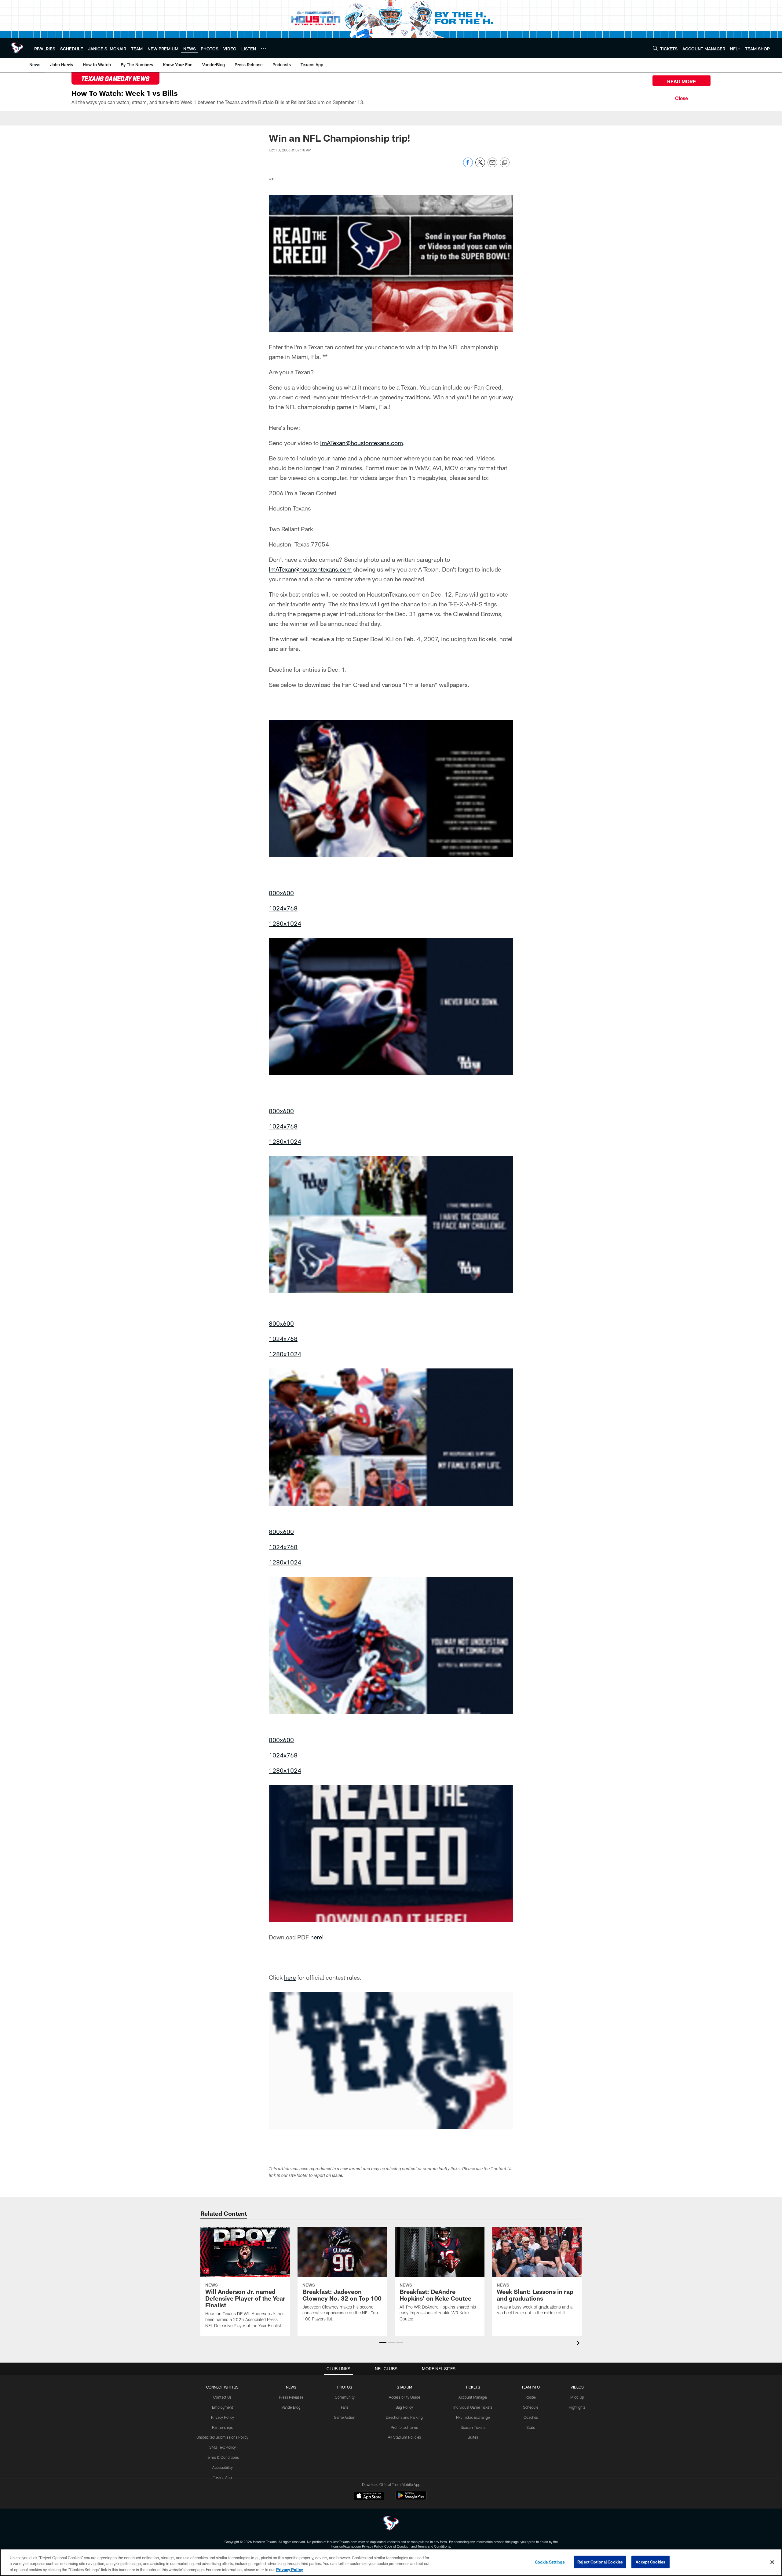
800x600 (281, 893)
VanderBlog (291, 2407)
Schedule (531, 2407)
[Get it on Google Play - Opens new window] (411, 2499)
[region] (391, 2562)
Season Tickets (473, 2427)
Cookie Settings (550, 2562)
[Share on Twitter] (480, 166)
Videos (577, 2387)
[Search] (655, 48)
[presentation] (579, 2344)
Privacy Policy (223, 2417)
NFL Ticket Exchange (473, 2417)
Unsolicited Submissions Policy (222, 2437)
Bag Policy (404, 2407)
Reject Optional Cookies (600, 2562)
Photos (345, 2387)
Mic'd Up (577, 2397)
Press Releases (291, 2397)
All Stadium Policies (404, 2437)
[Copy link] (505, 163)
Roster (531, 2397)
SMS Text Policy (223, 2447)
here (316, 1937)
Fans (345, 2407)
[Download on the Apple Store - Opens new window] (369, 2496)
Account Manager (473, 2397)
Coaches (531, 2417)
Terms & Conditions (222, 2457)
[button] (383, 2343)
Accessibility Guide (404, 2397)
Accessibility (223, 2467)
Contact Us (222, 2397)
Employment (223, 2407)
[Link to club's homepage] (17, 48)
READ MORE (682, 81)
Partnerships (222, 2427)
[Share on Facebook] (468, 166)
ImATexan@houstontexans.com (362, 443)
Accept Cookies (650, 2562)
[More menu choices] (263, 48)
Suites (473, 2437)
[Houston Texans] (391, 2524)
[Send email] (492, 166)
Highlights (577, 2407)
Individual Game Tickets (473, 2407)
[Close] (682, 97)
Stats (531, 2427)
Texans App (222, 2477)
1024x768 (283, 908)
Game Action (345, 2417)
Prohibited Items (404, 2427)
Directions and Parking (404, 2417)
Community (345, 2397)
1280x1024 (285, 923)
